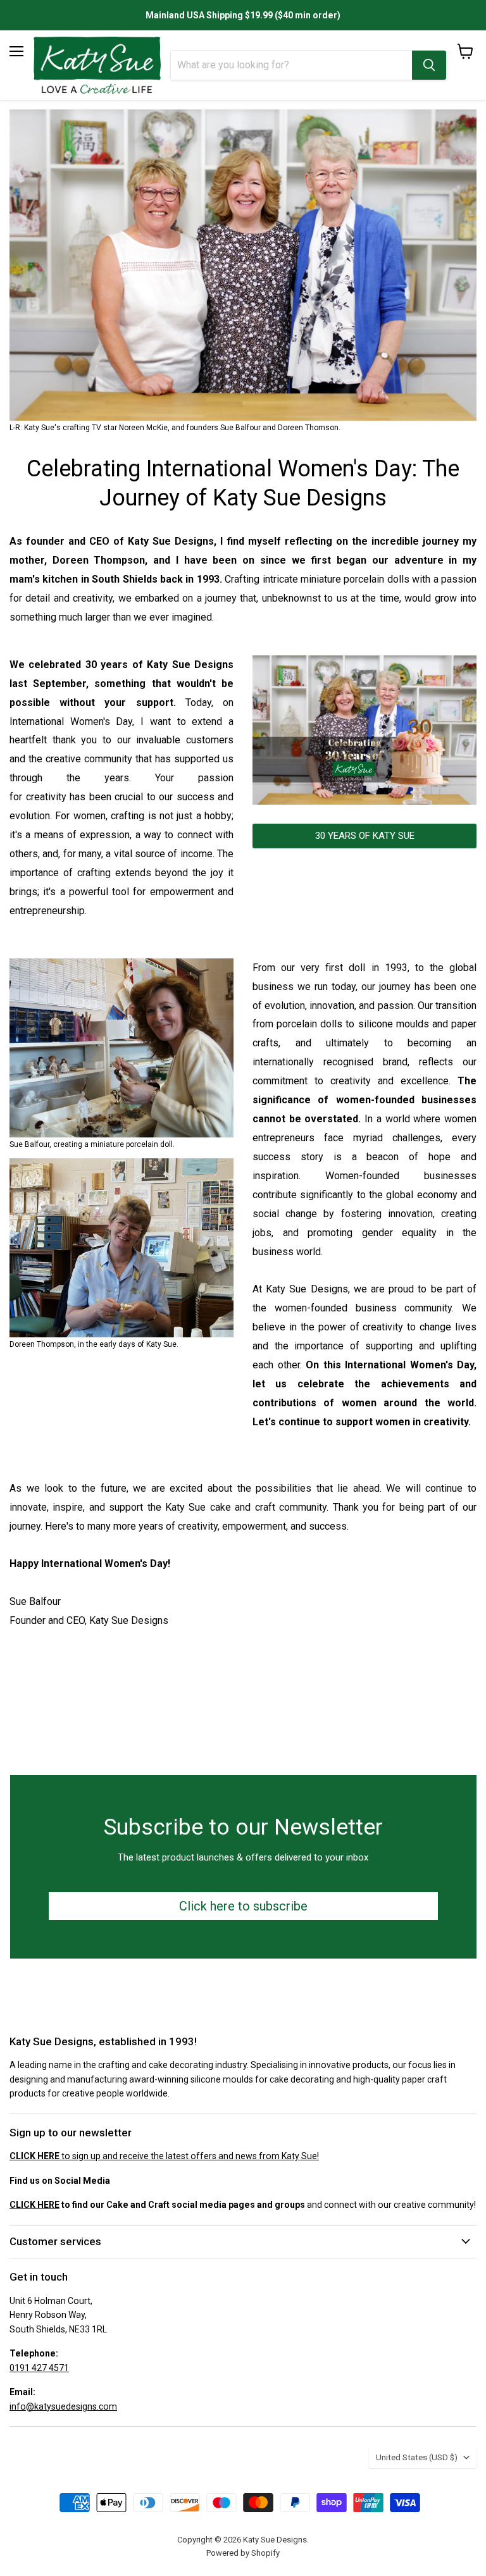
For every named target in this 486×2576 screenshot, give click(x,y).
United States (417, 2457)
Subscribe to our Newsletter (243, 1827)
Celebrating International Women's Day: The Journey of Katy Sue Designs (243, 484)
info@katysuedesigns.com (63, 2406)
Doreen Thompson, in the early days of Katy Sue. (94, 1344)
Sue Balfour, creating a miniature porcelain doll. (92, 1144)
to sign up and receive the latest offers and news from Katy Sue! (164, 2156)
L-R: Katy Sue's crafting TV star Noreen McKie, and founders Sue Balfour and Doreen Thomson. (175, 428)
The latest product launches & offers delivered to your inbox (243, 1857)
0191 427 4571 (39, 2368)
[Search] (429, 65)
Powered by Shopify (243, 2553)
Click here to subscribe (243, 1906)
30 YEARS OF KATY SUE (365, 836)
